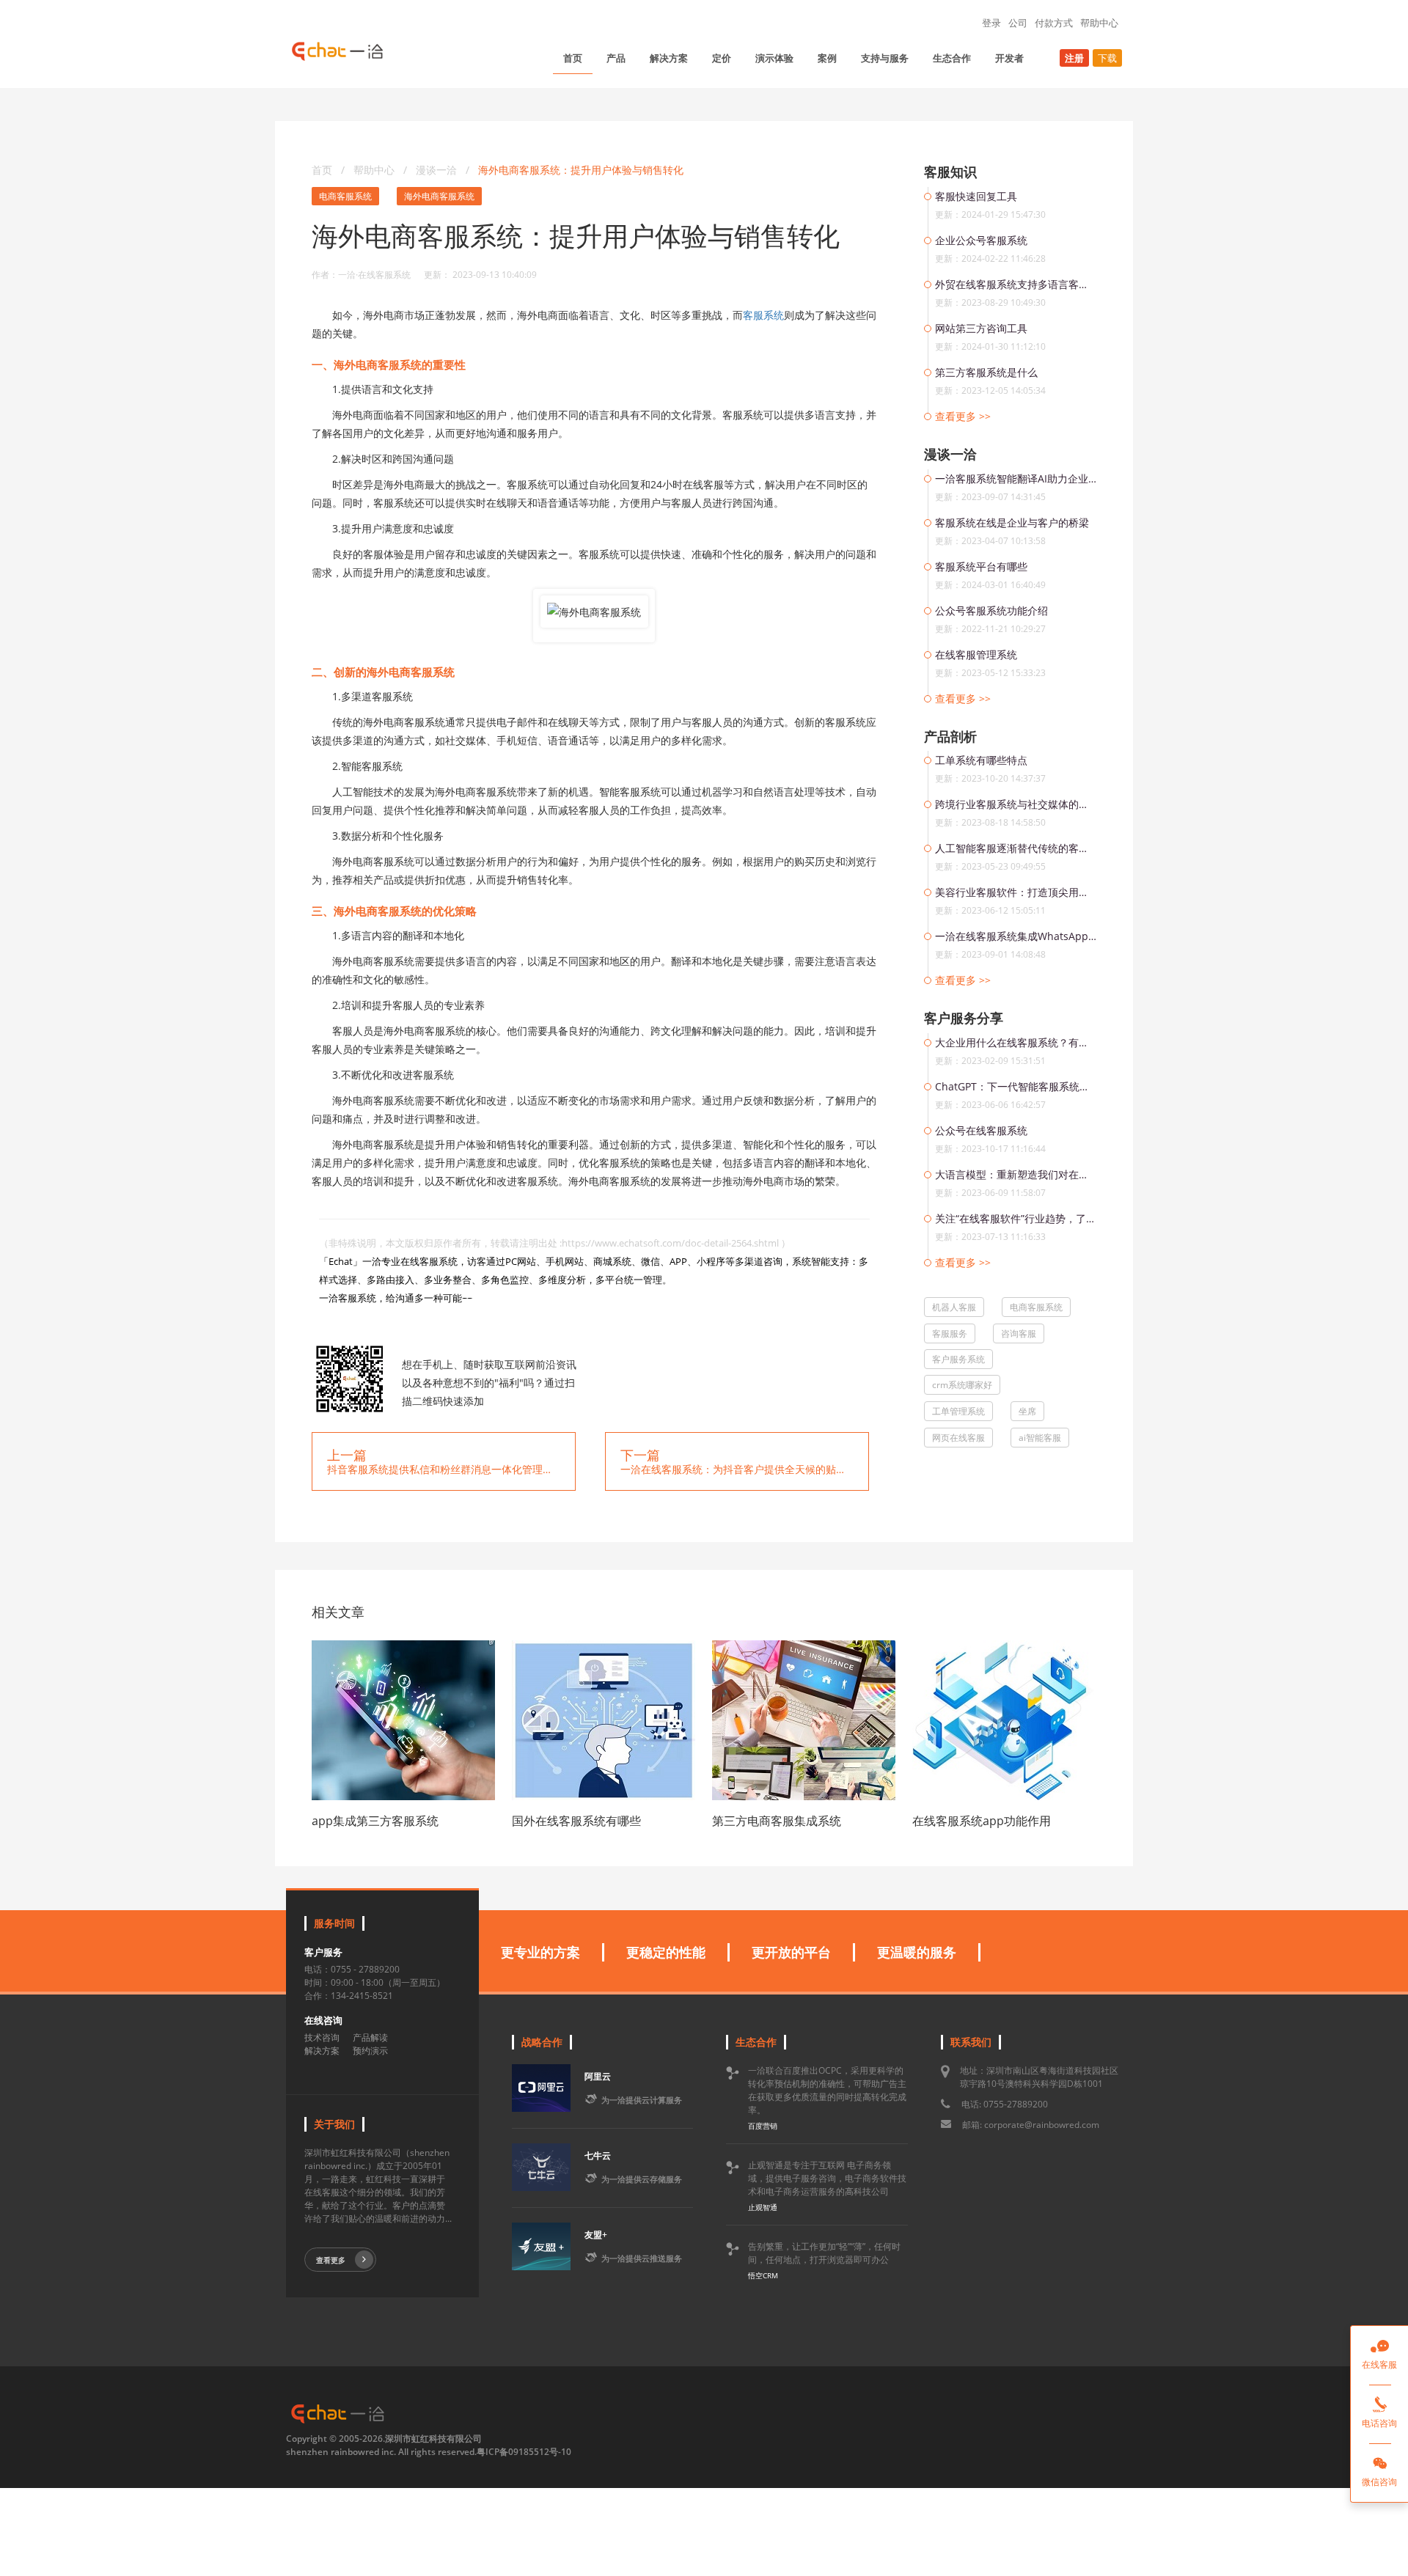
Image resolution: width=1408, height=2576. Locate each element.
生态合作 (952, 58)
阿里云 (598, 2076)
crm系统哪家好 (962, 1385)
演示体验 (774, 58)
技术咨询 (322, 2037)
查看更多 (331, 2260)
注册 (1074, 58)
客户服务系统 (958, 1359)
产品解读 (370, 2037)
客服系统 (763, 315)
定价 (722, 58)
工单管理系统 (958, 1411)
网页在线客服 (958, 1438)
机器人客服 (954, 1307)
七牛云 (598, 2155)
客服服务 (950, 1333)
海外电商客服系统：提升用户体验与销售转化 (581, 170)
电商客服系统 (345, 196)
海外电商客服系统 (439, 196)
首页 (573, 58)
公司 (1018, 23)
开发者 (1009, 58)
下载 (1107, 58)
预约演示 (370, 2051)
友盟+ (596, 2235)
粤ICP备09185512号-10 (524, 2452)
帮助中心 (1099, 23)
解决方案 (669, 58)
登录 (991, 23)
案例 (827, 58)
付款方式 (1054, 23)
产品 (616, 58)
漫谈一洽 (438, 170)
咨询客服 (1019, 1333)
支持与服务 (885, 58)
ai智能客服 (1040, 1438)
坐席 (1027, 1411)
